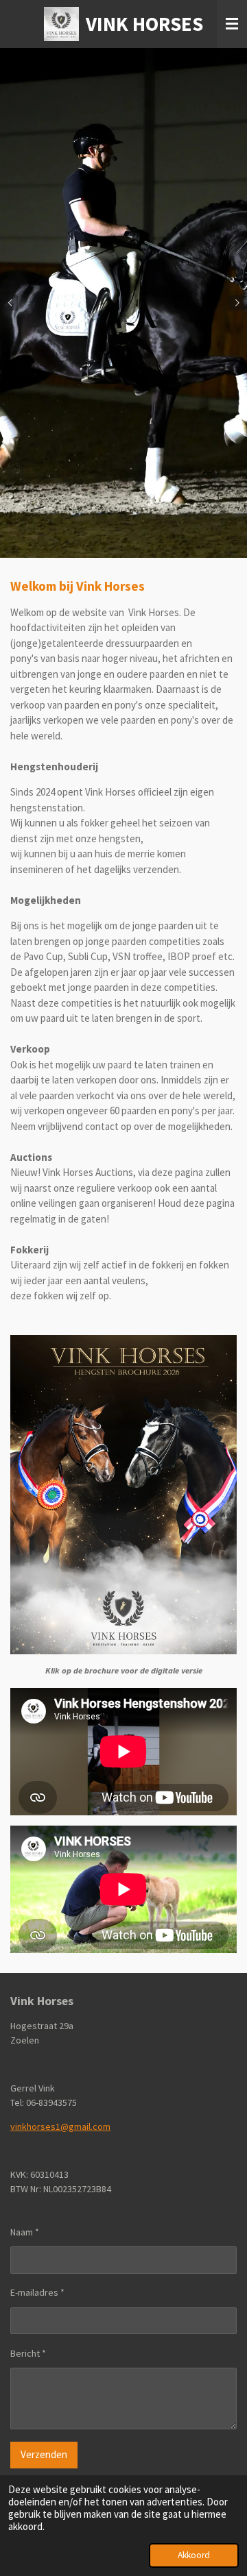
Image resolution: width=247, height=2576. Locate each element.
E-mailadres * (37, 2292)
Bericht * (28, 2353)
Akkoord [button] (194, 2555)
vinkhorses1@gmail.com (60, 2126)
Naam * (25, 2232)
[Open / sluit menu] (232, 24)
